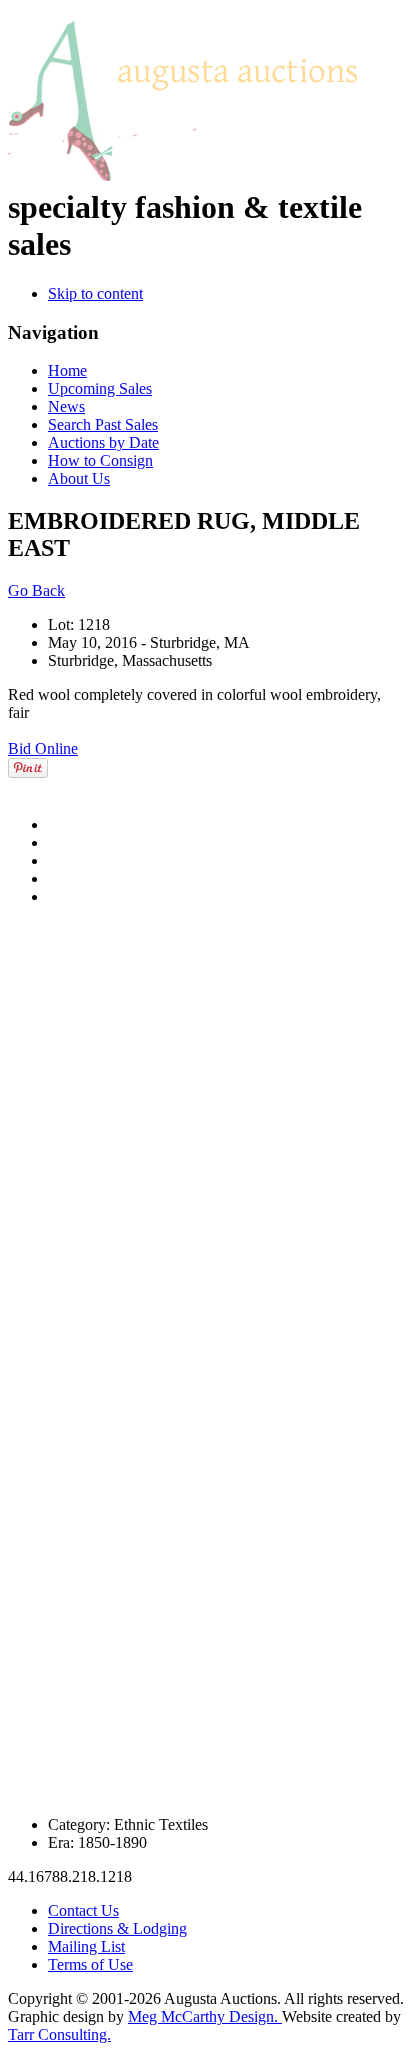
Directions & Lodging (117, 1928)
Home (67, 370)
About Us (79, 478)
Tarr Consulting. (59, 2034)
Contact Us (83, 1910)
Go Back (36, 590)
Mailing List (86, 1946)
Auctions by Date (103, 442)
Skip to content (95, 293)
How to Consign (100, 460)
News (66, 406)
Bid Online (43, 748)
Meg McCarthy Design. (205, 2016)
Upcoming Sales (100, 388)
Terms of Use (90, 1964)
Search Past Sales (103, 424)
